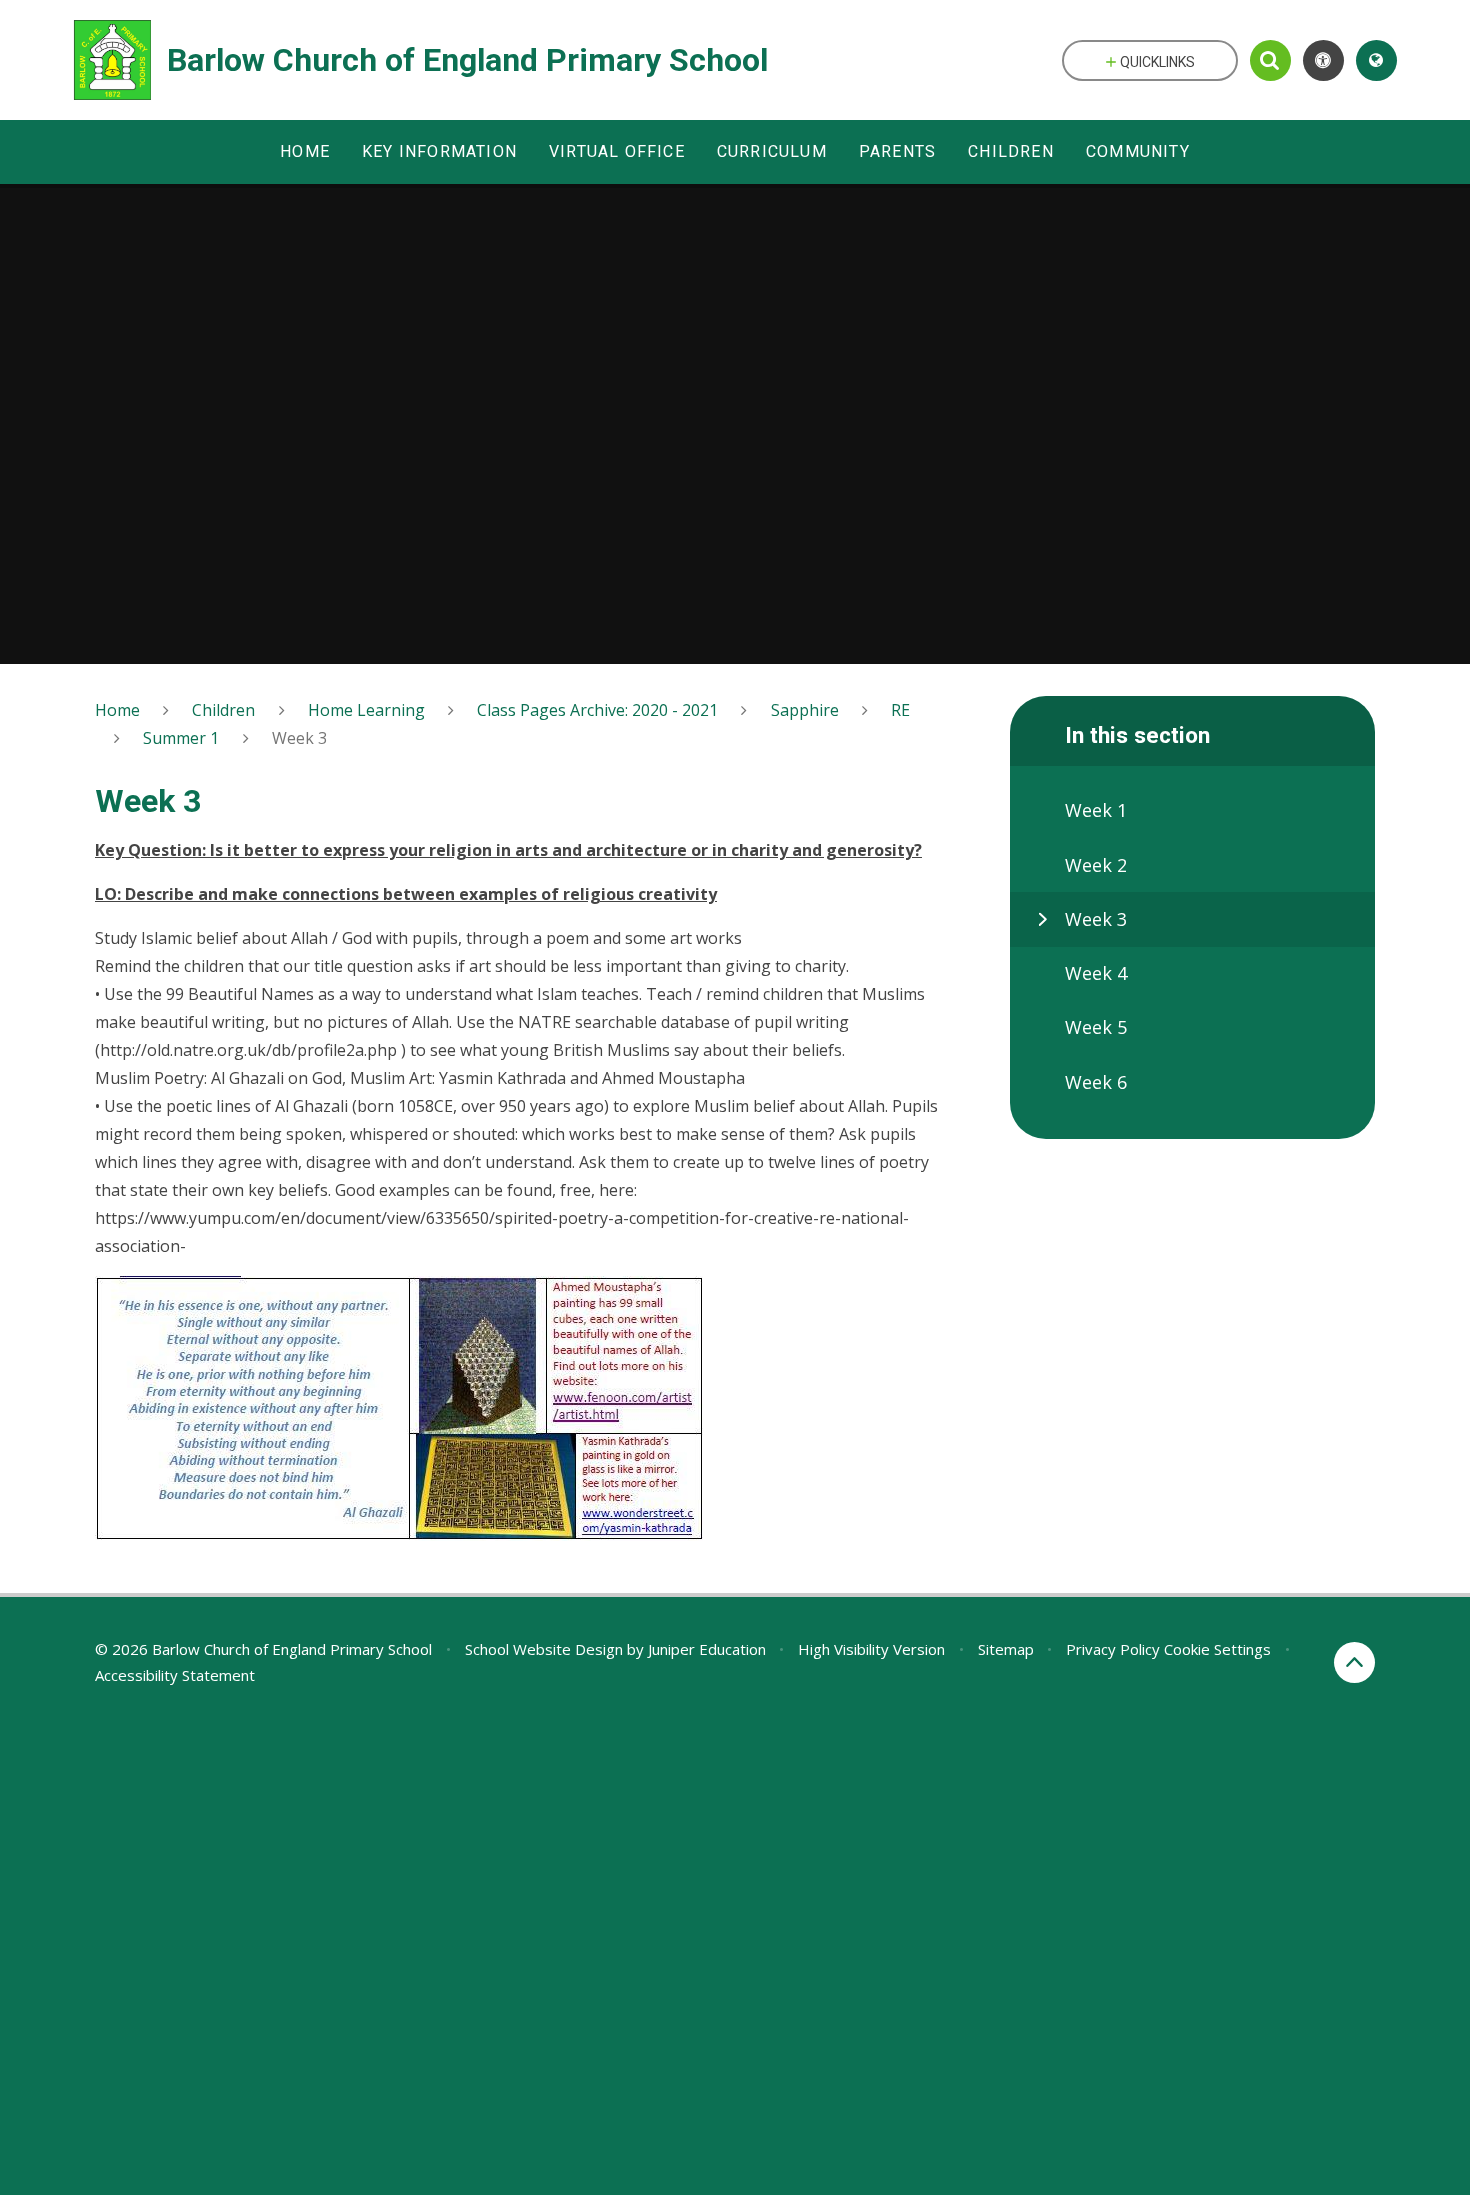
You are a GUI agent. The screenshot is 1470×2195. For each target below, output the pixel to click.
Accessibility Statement (175, 1675)
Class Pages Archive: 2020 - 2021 (597, 710)
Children (223, 710)
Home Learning (366, 710)
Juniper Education (707, 1649)
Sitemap (1006, 1649)
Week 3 (299, 738)
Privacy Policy (1113, 1649)
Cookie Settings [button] (1217, 1649)
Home (117, 710)
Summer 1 (181, 738)
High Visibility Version (871, 1649)
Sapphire (805, 710)
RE (900, 710)
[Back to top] (1354, 1662)
